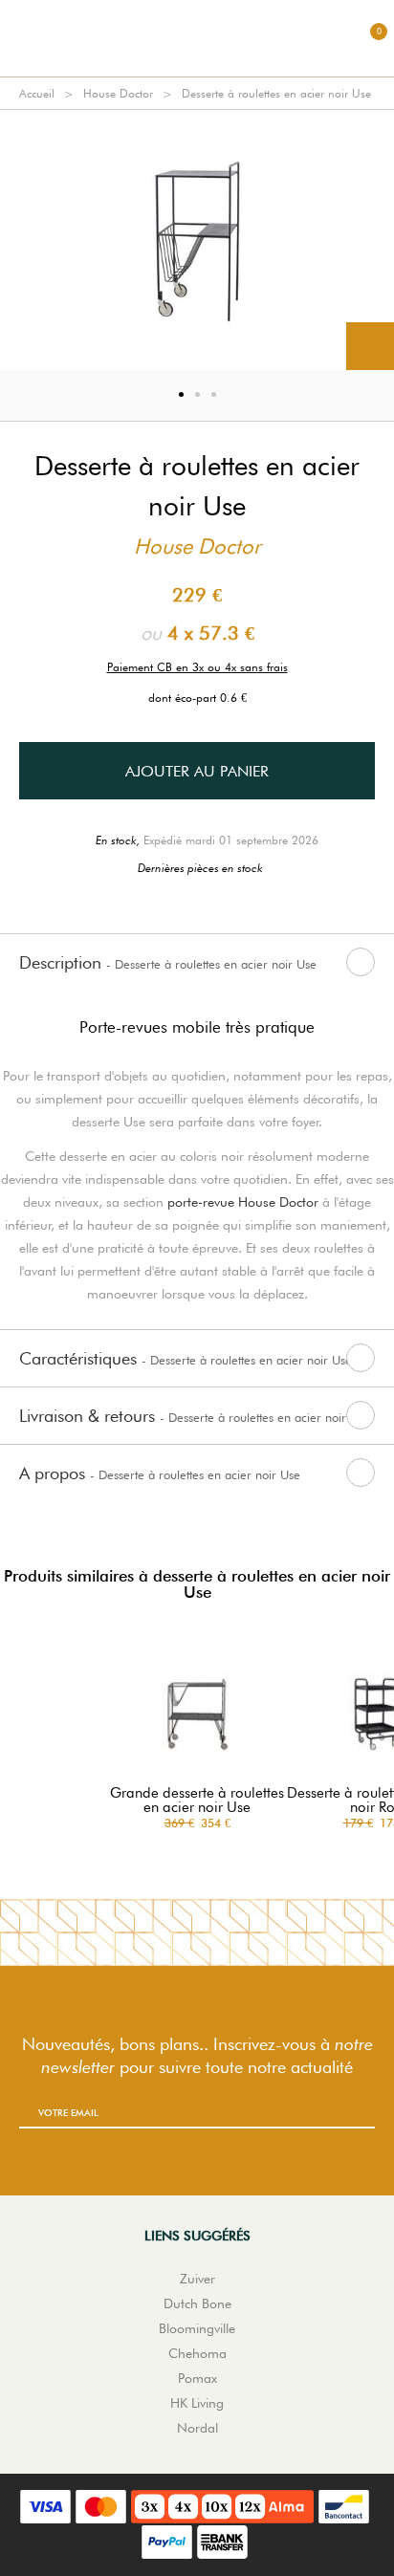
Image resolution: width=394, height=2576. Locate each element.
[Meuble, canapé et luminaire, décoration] (197, 38)
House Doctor (118, 93)
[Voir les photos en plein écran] (370, 346)
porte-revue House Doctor (243, 1202)
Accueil (37, 93)
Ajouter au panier (197, 771)
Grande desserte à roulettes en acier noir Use (197, 1801)
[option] (197, 240)
